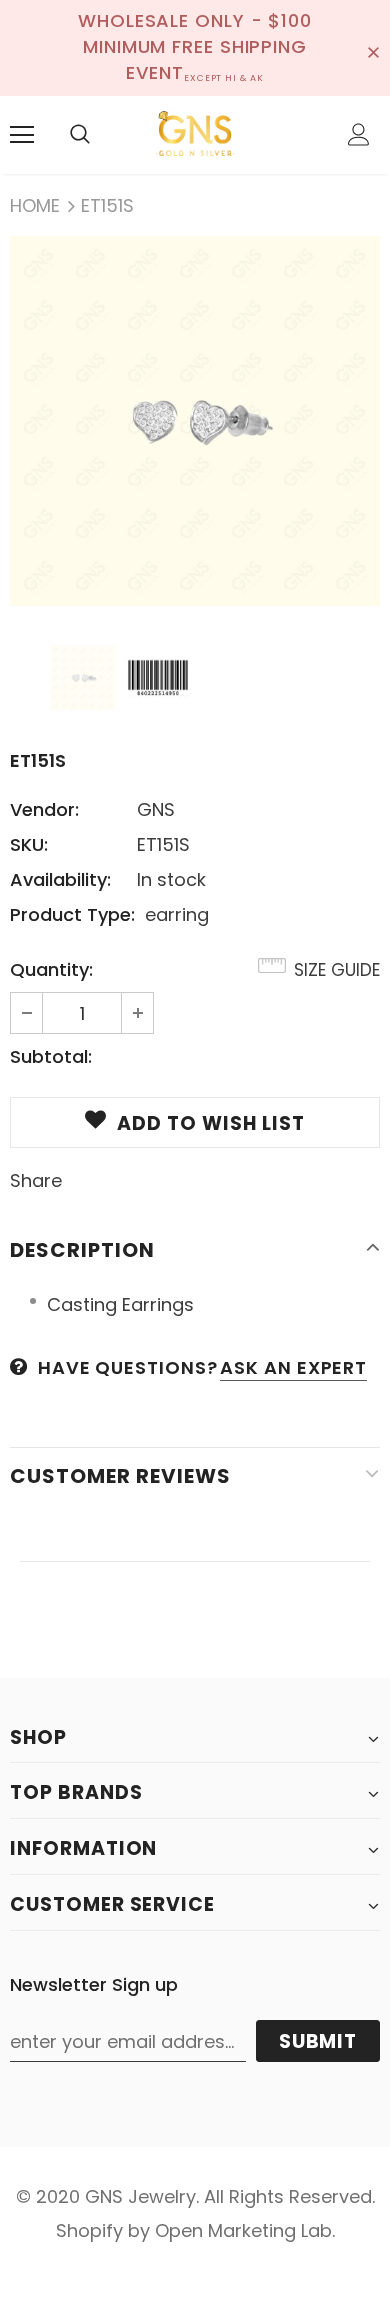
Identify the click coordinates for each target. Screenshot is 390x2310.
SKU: (29, 844)
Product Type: (72, 914)
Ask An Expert (293, 1367)
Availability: (60, 879)
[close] (373, 48)
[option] (195, 421)
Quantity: (51, 969)
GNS (156, 809)
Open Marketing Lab (243, 2230)
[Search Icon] (80, 135)
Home (35, 205)
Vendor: (44, 809)
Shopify (89, 2230)
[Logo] (195, 134)
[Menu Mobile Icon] (22, 135)
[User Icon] (359, 134)
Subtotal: (51, 1056)
